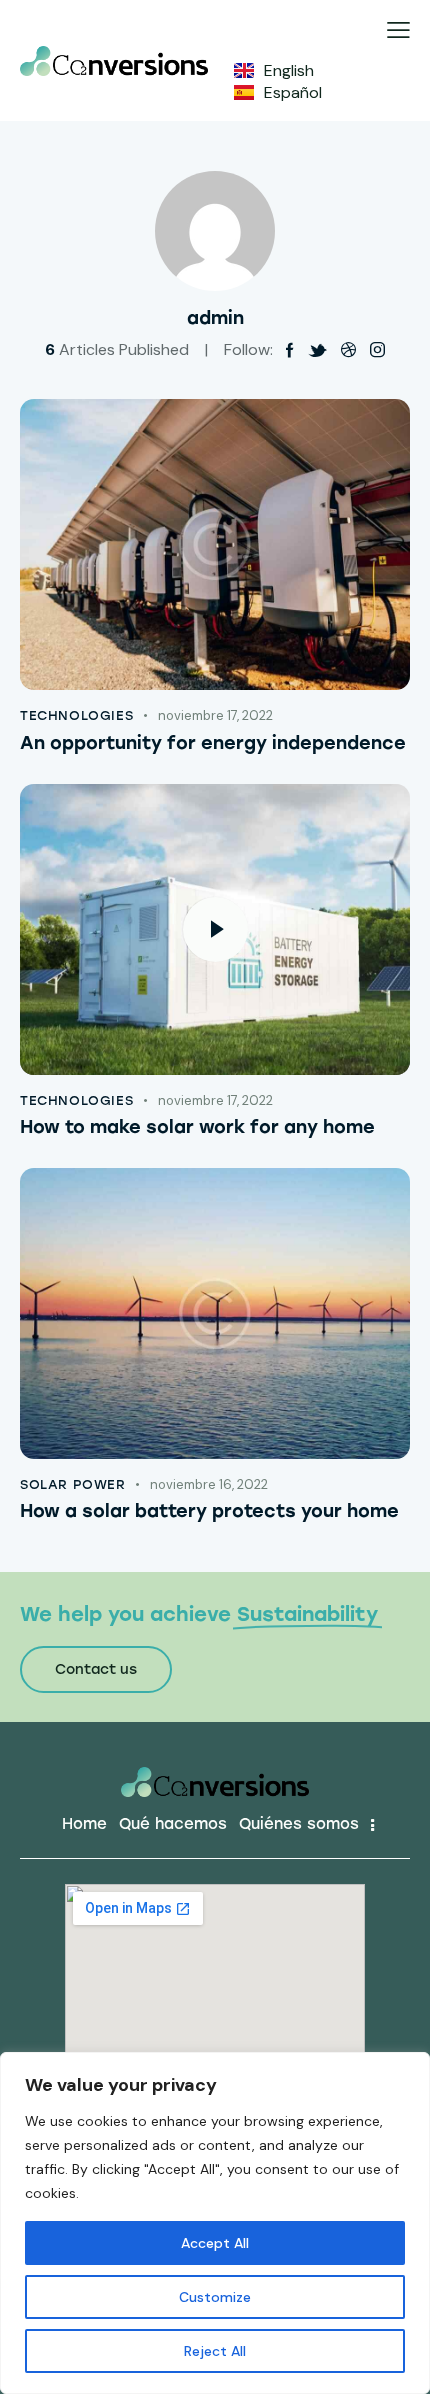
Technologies (76, 715)
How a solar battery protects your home (209, 1511)
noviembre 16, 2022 (209, 1484)
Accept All (215, 2243)
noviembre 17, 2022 (215, 715)
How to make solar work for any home (197, 1127)
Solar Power (73, 1484)
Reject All (215, 2351)
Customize (215, 2297)
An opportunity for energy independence (213, 743)
